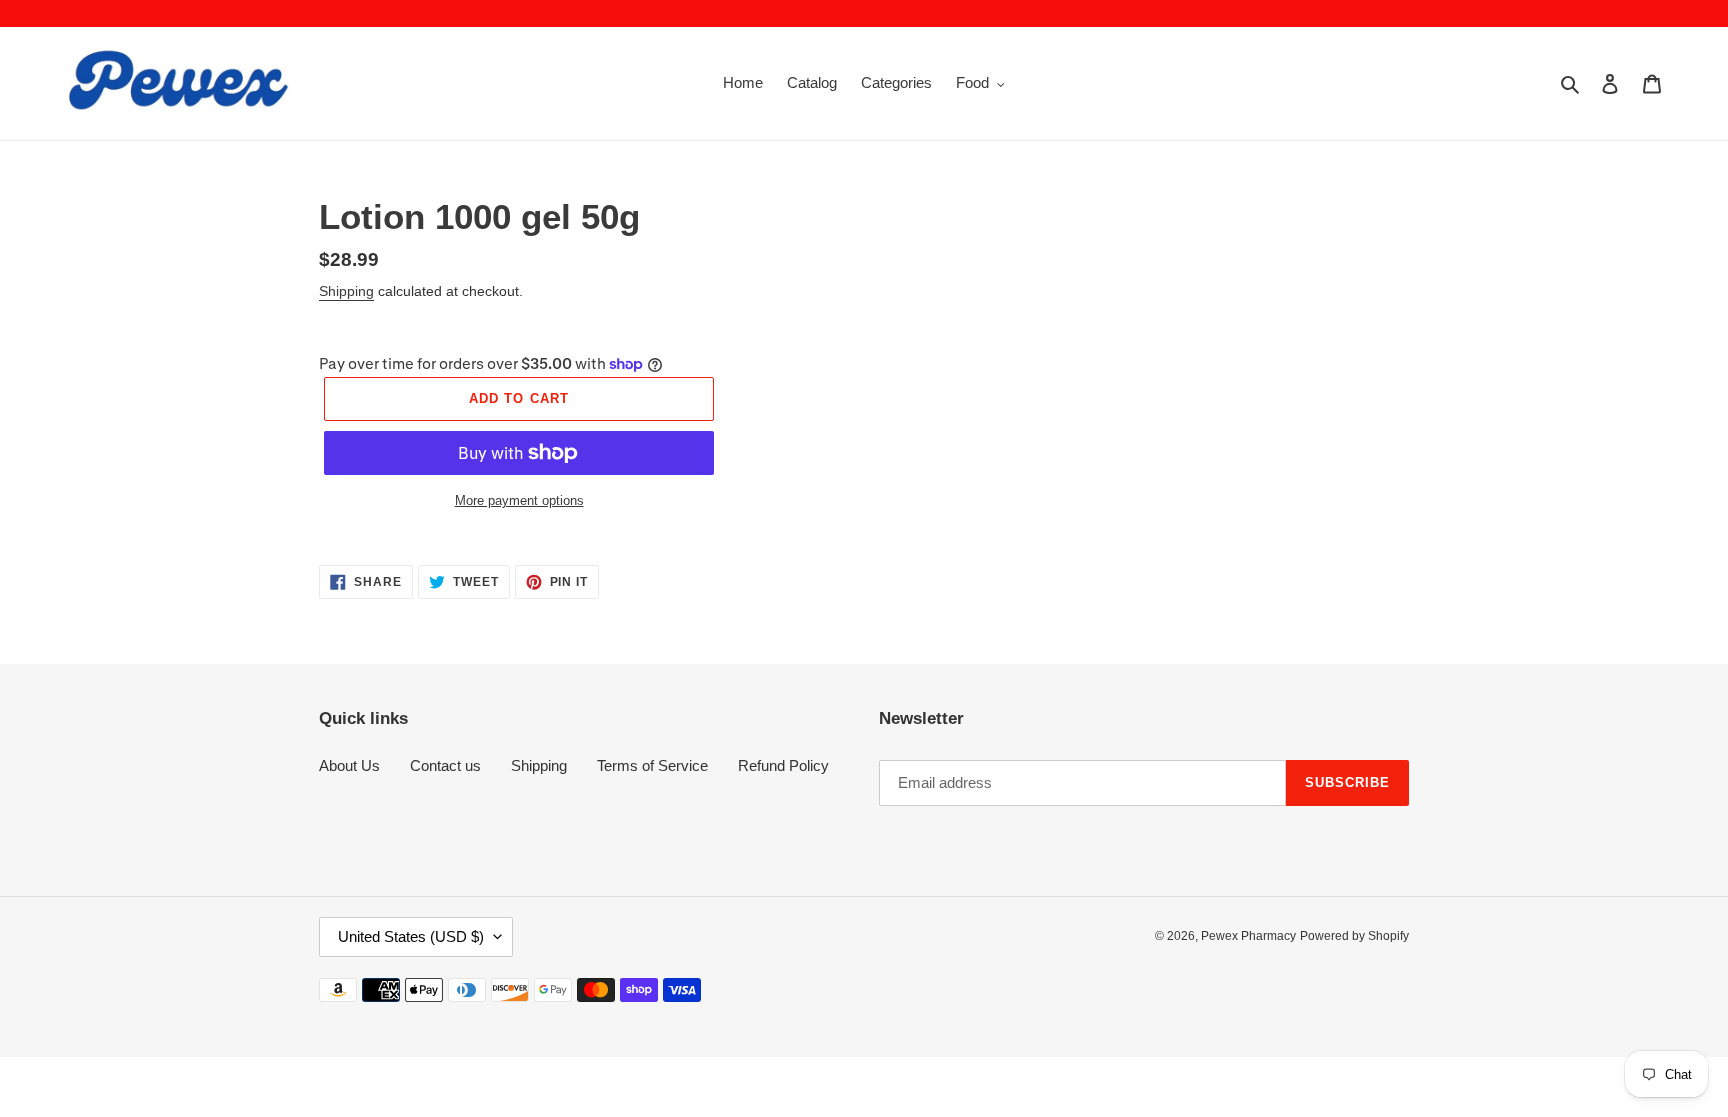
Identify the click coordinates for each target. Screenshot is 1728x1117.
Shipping (346, 291)
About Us (349, 765)
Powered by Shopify (1354, 936)
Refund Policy (783, 765)
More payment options (519, 500)
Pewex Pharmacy (1248, 936)
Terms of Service (652, 765)
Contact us (445, 765)
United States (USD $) (411, 936)
